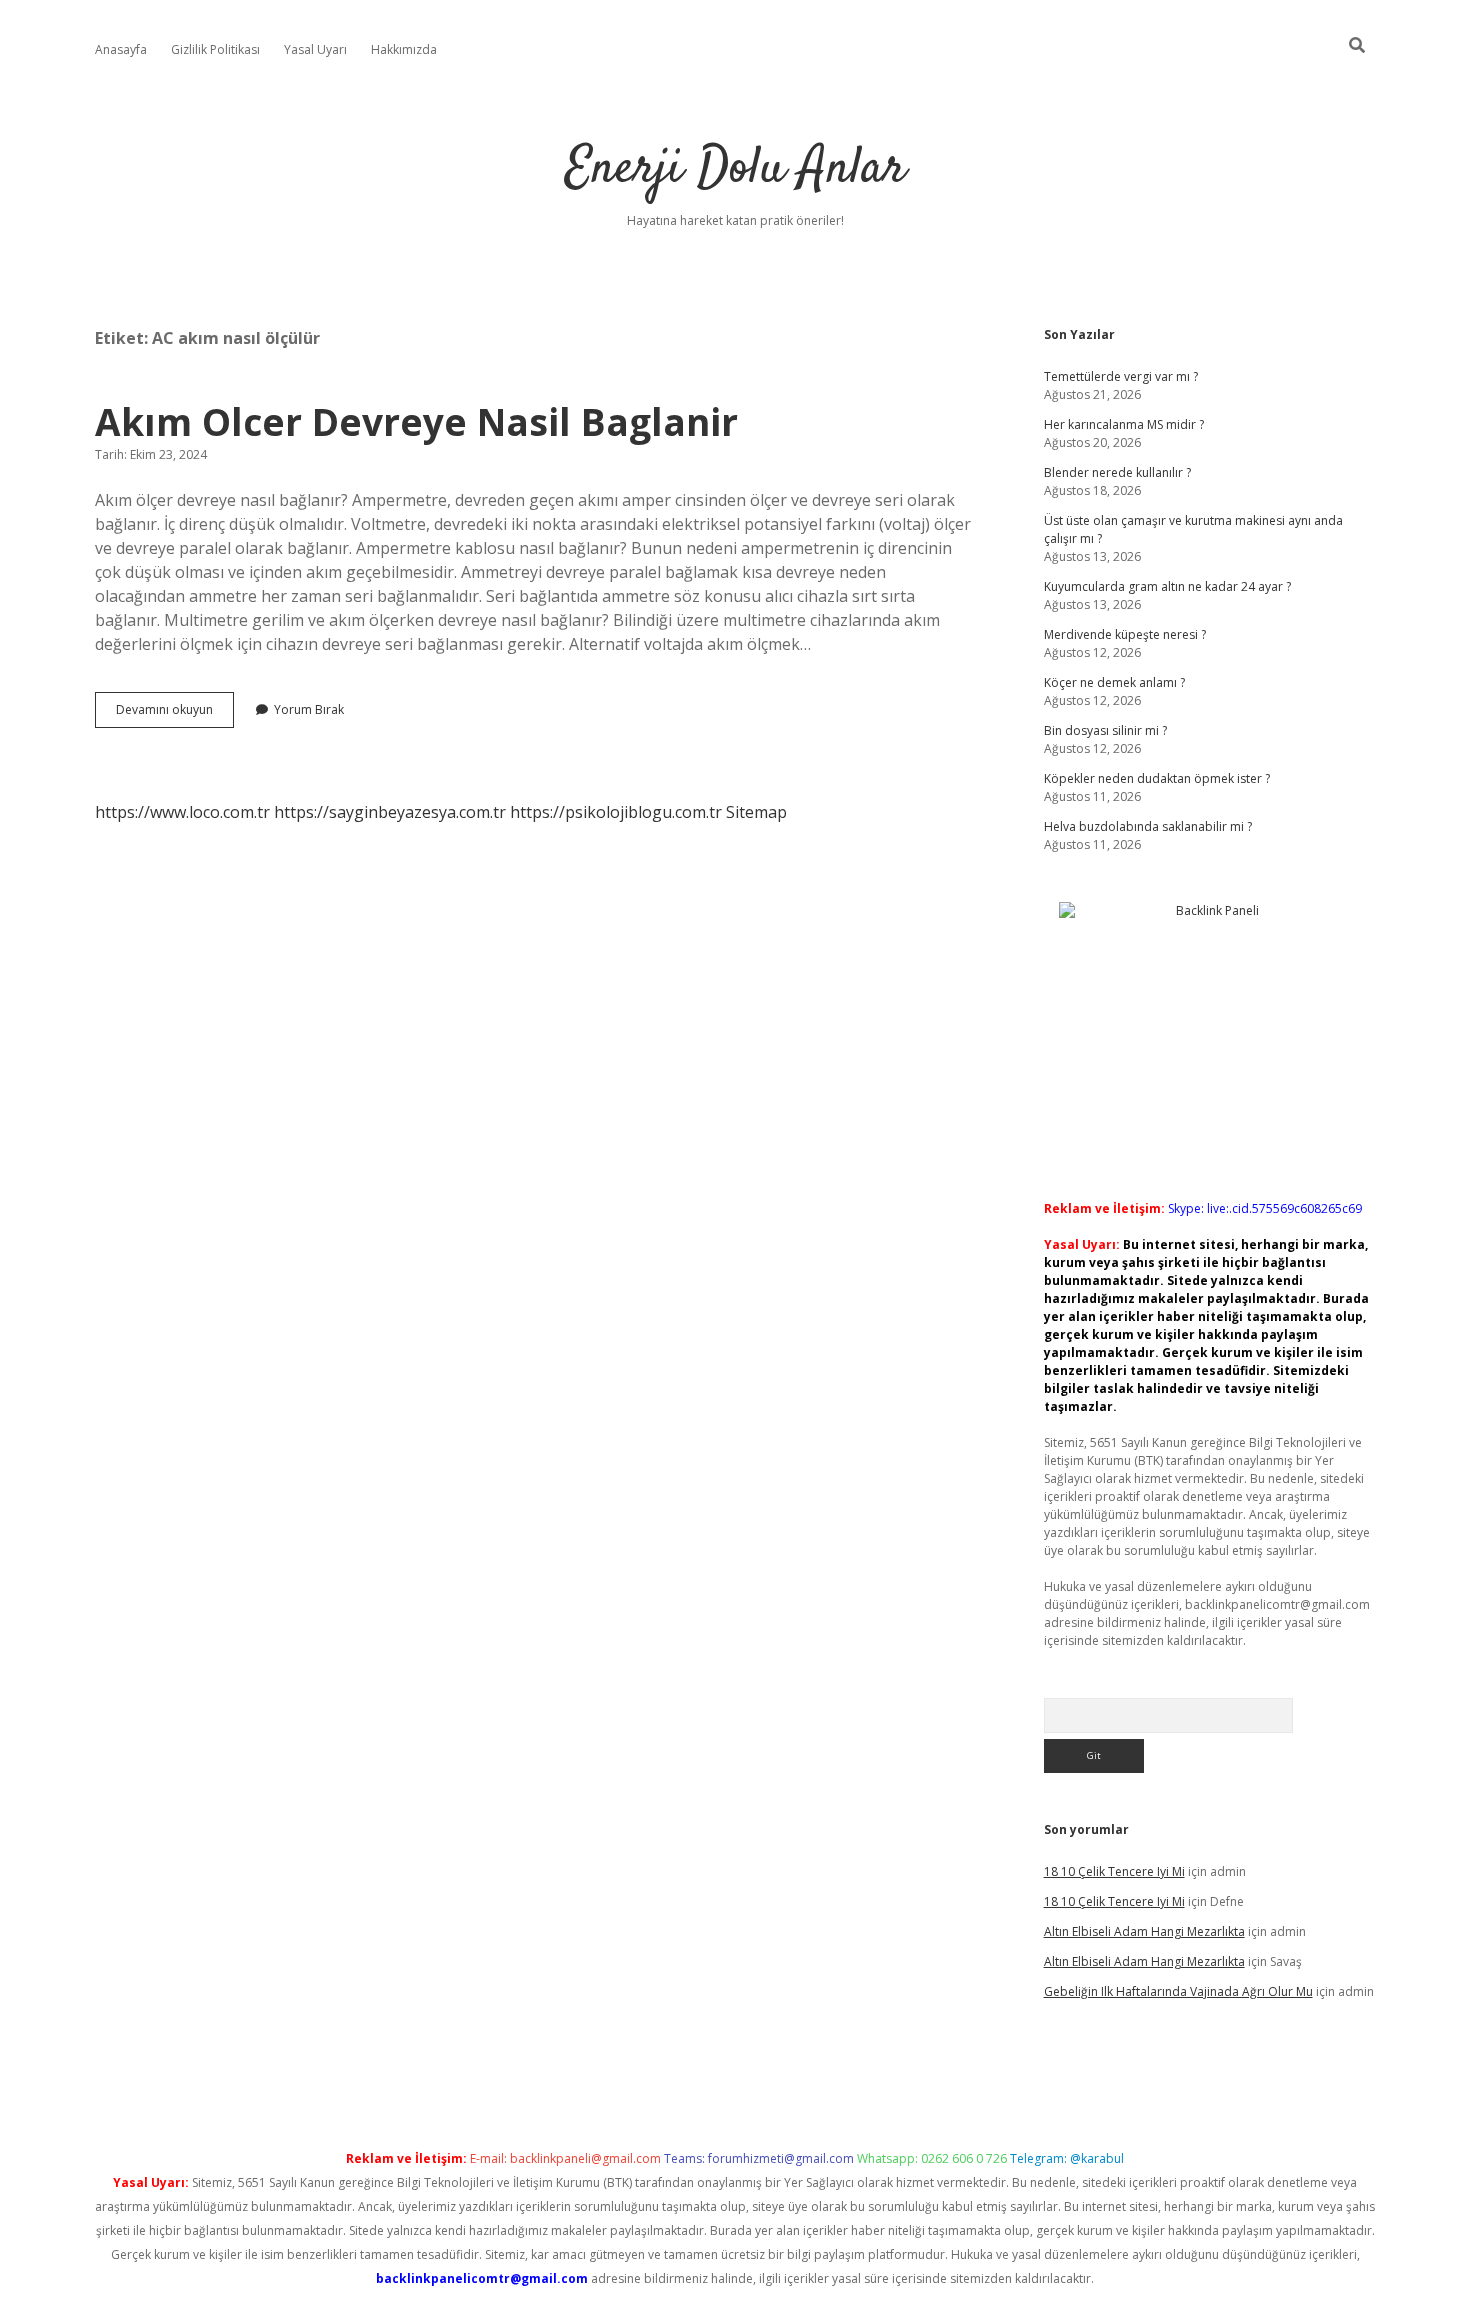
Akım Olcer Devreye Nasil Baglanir (416, 421)
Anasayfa (121, 49)
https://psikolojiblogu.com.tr (616, 812)
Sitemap (756, 812)
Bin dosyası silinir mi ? (1105, 730)
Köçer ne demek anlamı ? (1114, 682)
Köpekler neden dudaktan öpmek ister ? (1157, 778)
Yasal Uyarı (315, 49)
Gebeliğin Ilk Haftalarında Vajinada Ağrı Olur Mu (1178, 1991)
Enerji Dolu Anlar (735, 169)
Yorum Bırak (309, 709)
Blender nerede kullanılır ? (1117, 472)
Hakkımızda (404, 49)
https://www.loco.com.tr (182, 812)
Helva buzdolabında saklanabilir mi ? (1148, 826)
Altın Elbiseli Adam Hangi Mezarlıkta (1144, 1931)
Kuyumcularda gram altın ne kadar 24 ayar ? (1167, 586)
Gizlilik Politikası (215, 49)
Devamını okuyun (175, 714)
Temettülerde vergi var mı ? (1121, 376)
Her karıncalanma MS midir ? (1124, 424)
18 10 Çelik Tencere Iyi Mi (1114, 1871)
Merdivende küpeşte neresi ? (1125, 634)
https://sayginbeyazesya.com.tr (390, 812)
